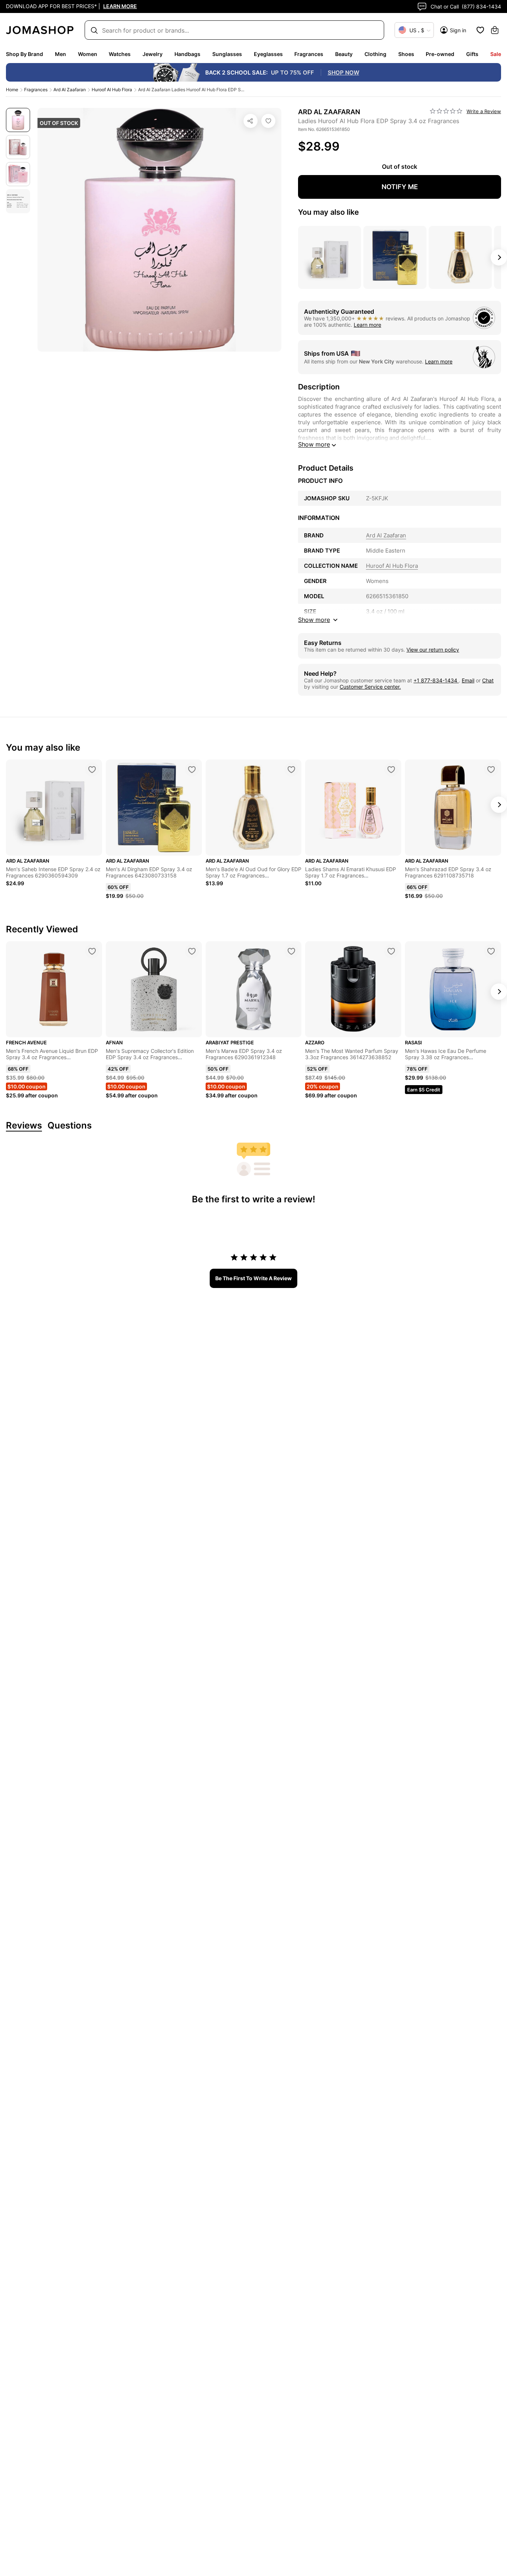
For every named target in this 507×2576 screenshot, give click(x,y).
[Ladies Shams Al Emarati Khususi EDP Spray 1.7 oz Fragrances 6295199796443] (391, 770)
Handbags (187, 54)
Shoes (406, 54)
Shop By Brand (24, 54)
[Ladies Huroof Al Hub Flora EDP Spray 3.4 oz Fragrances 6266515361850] (268, 121)
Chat (488, 680)
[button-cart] (495, 30)
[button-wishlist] (480, 30)
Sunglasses (227, 54)
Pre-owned (440, 54)
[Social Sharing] (251, 121)
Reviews (24, 1126)
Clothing (375, 54)
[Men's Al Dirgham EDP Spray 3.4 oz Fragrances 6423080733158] (192, 770)
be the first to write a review (253, 1278)
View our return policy (433, 650)
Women (88, 54)
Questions (70, 1126)
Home (12, 90)
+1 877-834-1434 (436, 680)
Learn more (367, 325)
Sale (496, 54)
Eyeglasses (268, 54)
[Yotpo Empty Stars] (446, 111)
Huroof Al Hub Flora (112, 90)
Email (468, 680)
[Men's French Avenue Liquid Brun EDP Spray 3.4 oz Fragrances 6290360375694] (92, 951)
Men (60, 54)
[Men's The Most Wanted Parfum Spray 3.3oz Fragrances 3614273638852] (391, 951)
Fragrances (309, 54)
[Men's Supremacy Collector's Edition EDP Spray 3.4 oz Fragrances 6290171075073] (192, 951)
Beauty (344, 54)
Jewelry (153, 54)
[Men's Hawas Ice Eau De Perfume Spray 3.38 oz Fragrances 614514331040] (491, 951)
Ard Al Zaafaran (70, 90)
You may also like (328, 212)
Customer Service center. (370, 687)
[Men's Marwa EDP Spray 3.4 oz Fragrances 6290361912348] (291, 951)
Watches (120, 54)
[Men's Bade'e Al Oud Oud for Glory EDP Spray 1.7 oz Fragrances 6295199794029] (291, 770)
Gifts (472, 54)
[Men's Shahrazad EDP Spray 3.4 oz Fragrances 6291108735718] (491, 770)
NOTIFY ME (400, 187)
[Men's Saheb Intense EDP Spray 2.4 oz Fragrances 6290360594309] (92, 770)
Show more (314, 444)
